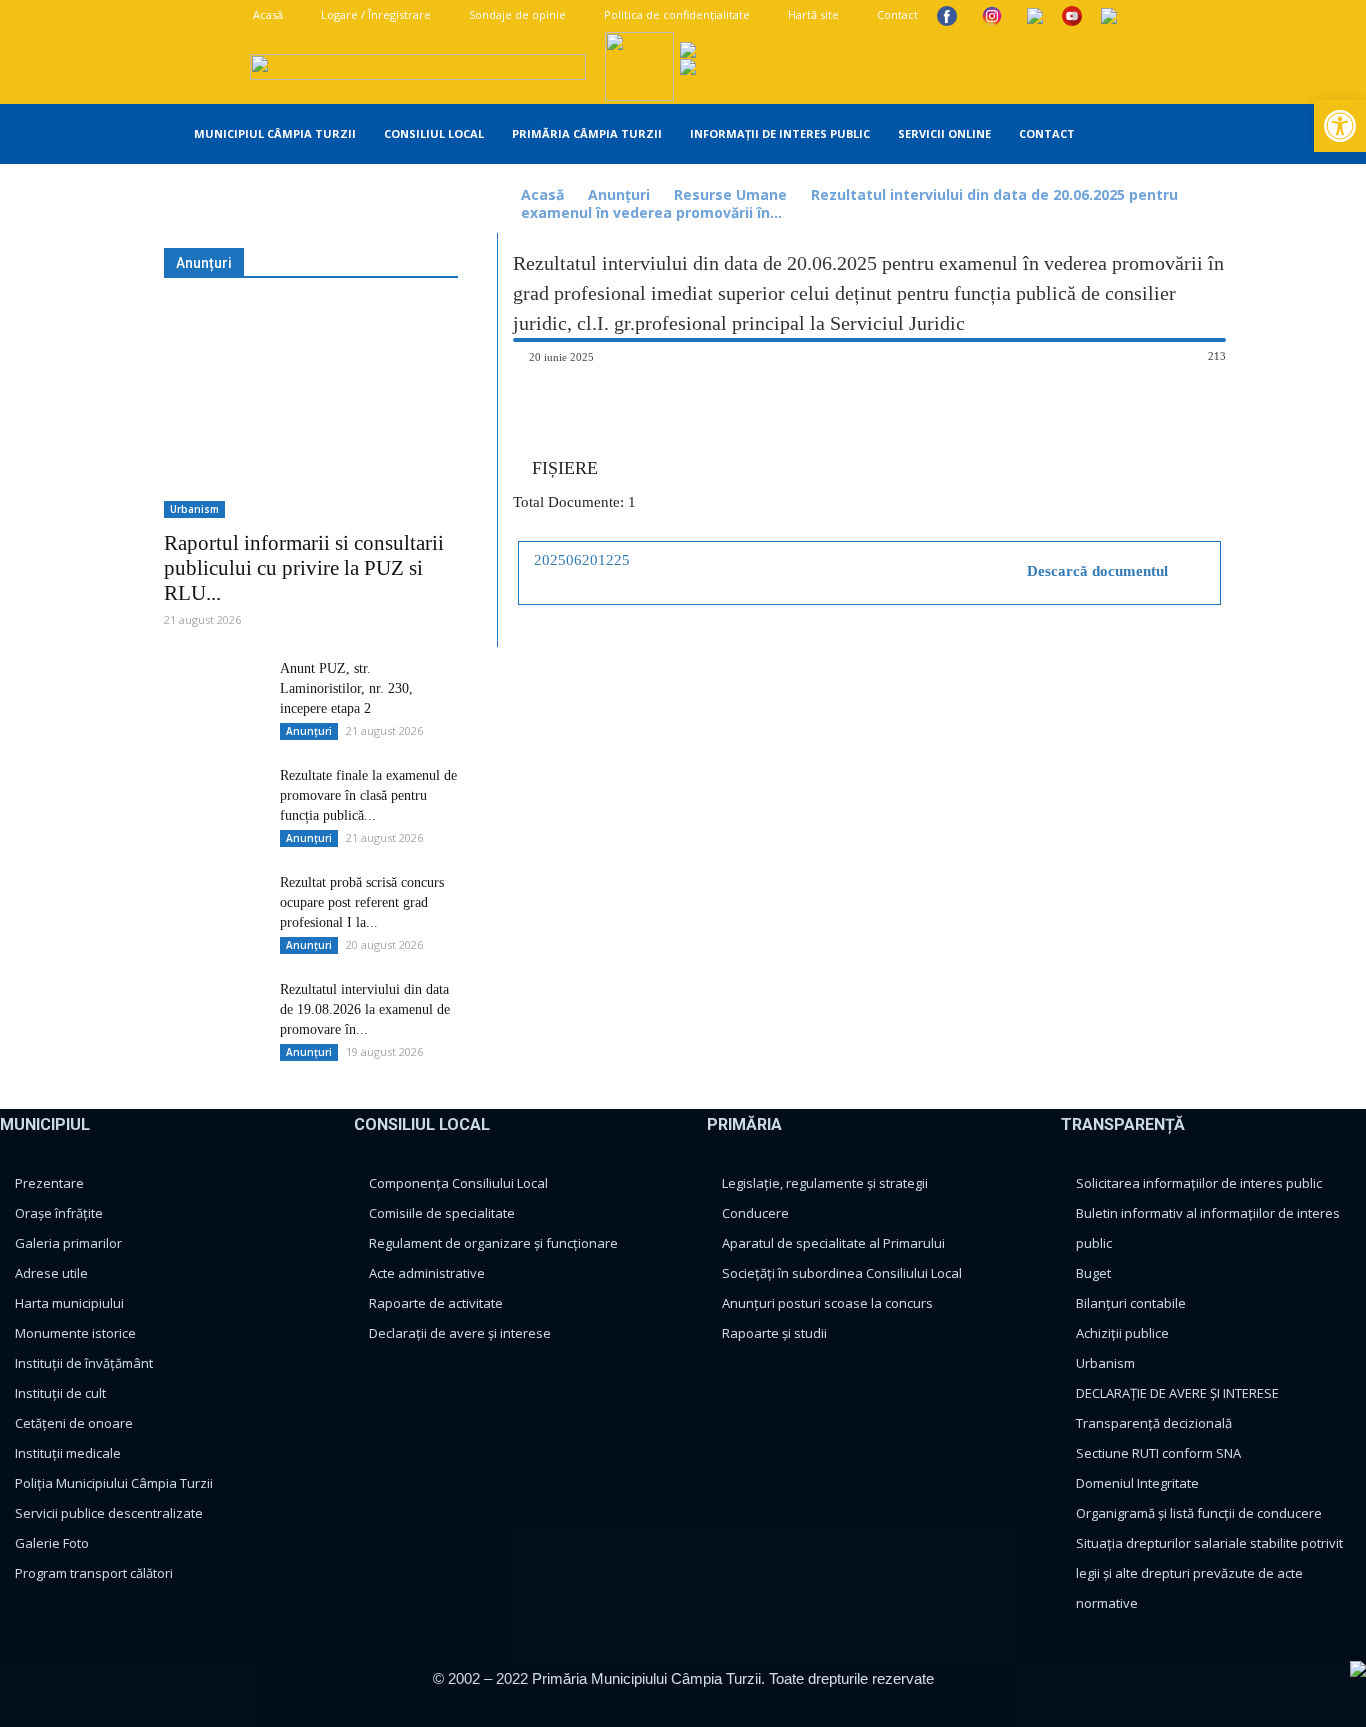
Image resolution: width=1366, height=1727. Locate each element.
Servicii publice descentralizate (109, 1513)
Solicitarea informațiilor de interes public (1199, 1183)
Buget (1093, 1273)
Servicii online (944, 133)
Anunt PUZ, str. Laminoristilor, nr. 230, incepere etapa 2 (346, 688)
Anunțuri (619, 194)
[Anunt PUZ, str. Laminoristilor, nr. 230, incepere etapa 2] (214, 694)
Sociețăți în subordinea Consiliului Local (842, 1273)
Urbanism (194, 509)
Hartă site (812, 14)
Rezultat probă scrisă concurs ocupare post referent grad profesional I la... (362, 902)
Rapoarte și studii (774, 1333)
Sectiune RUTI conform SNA (1158, 1453)
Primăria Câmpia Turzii (587, 133)
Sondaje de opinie (516, 14)
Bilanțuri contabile (1131, 1303)
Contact (896, 14)
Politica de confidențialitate (675, 14)
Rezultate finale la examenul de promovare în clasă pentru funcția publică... (368, 795)
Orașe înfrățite (59, 1213)
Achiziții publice (1122, 1333)
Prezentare (49, 1183)
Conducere (755, 1213)
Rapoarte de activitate (436, 1303)
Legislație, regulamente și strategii (825, 1183)
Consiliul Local (434, 133)
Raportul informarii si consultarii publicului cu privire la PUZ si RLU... (304, 568)
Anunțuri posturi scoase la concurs (827, 1303)
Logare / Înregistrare (374, 14)
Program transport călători (94, 1573)
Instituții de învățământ (84, 1363)
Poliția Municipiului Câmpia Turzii (114, 1483)
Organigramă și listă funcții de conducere (1199, 1513)
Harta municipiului (69, 1303)
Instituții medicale (68, 1453)
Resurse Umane (730, 194)
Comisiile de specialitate (442, 1213)
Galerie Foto (52, 1543)
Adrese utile (51, 1273)
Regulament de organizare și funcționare (493, 1243)
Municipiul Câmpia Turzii (275, 133)
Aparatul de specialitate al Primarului (833, 1243)
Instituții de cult (60, 1393)
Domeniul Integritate (1137, 1483)
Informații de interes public (780, 133)
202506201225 (582, 560)
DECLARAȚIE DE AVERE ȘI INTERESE (1177, 1393)
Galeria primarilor (68, 1243)
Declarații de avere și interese (460, 1333)
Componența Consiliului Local (458, 1183)
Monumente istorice (75, 1333)
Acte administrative (427, 1273)
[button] (1224, 135)
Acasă (266, 14)
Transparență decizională (1154, 1423)
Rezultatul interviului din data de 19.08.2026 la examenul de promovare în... (365, 1009)
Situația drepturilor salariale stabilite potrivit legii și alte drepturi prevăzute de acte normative (1209, 1573)
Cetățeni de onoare (74, 1423)
